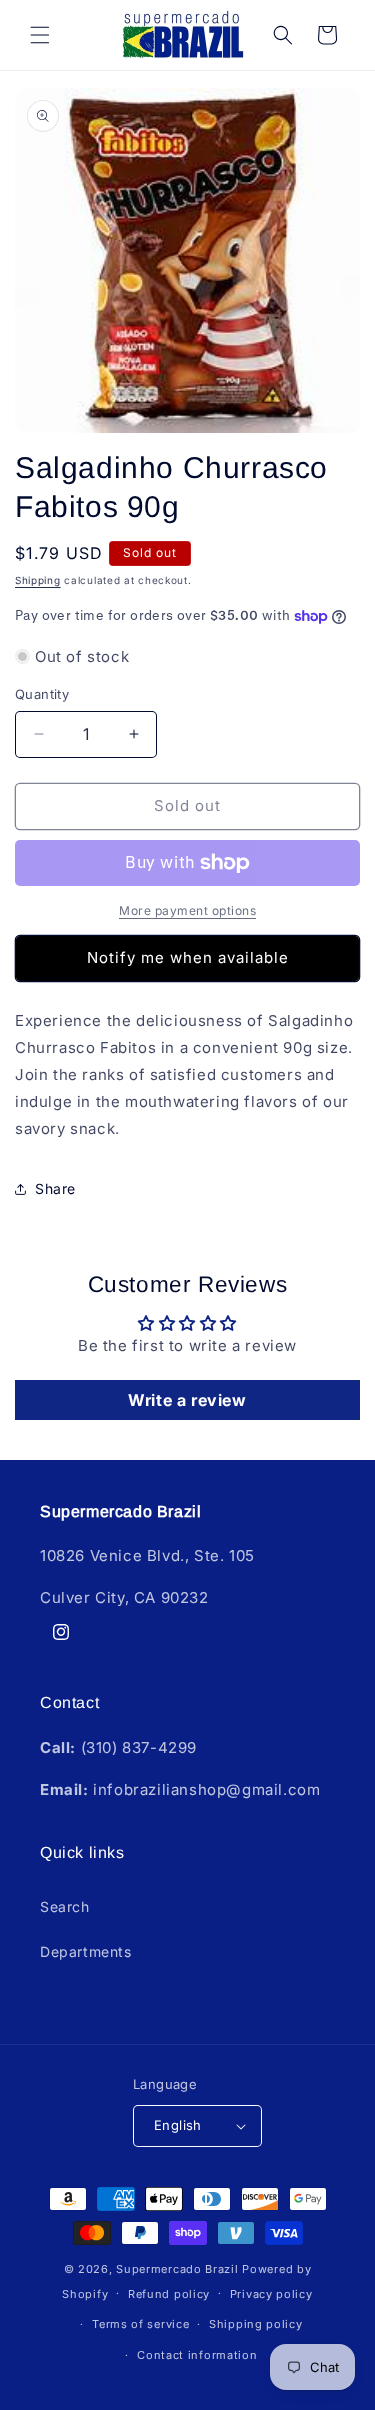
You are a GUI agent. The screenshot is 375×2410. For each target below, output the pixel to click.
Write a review (187, 1400)
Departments (86, 1951)
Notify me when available (188, 957)
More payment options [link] (187, 910)
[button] (40, 35)
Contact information (197, 2355)
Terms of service (140, 2324)
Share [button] (55, 1188)
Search (65, 1906)
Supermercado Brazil (177, 2269)
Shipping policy (256, 2324)
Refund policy (169, 2294)
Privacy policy (271, 2294)
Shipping (38, 580)
